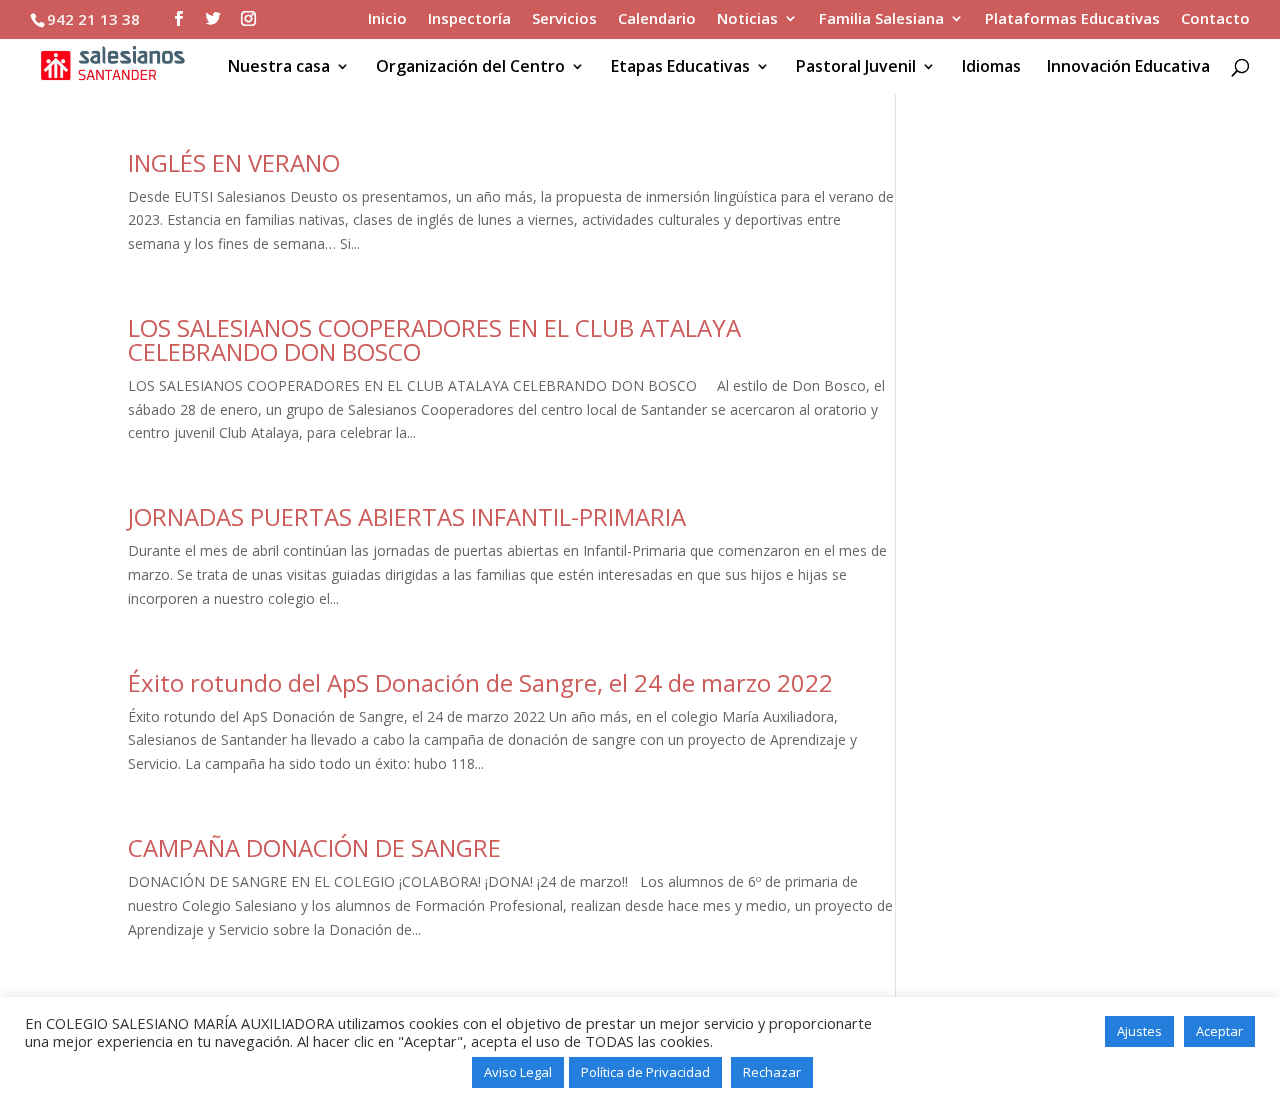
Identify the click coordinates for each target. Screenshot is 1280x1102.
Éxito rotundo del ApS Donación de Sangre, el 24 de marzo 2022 (480, 682)
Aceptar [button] (1219, 1031)
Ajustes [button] (1139, 1031)
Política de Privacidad (645, 1072)
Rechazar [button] (772, 1072)
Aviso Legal (518, 1072)
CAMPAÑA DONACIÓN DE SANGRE (314, 847)
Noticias (747, 19)
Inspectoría (469, 19)
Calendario (657, 19)
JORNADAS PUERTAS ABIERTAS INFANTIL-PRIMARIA (407, 516)
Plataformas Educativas (1072, 19)
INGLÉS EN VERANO (234, 162)
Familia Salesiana (881, 19)
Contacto (1215, 19)
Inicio (387, 19)
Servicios (564, 19)
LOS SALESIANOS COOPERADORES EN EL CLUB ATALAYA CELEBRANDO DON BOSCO (434, 339)
